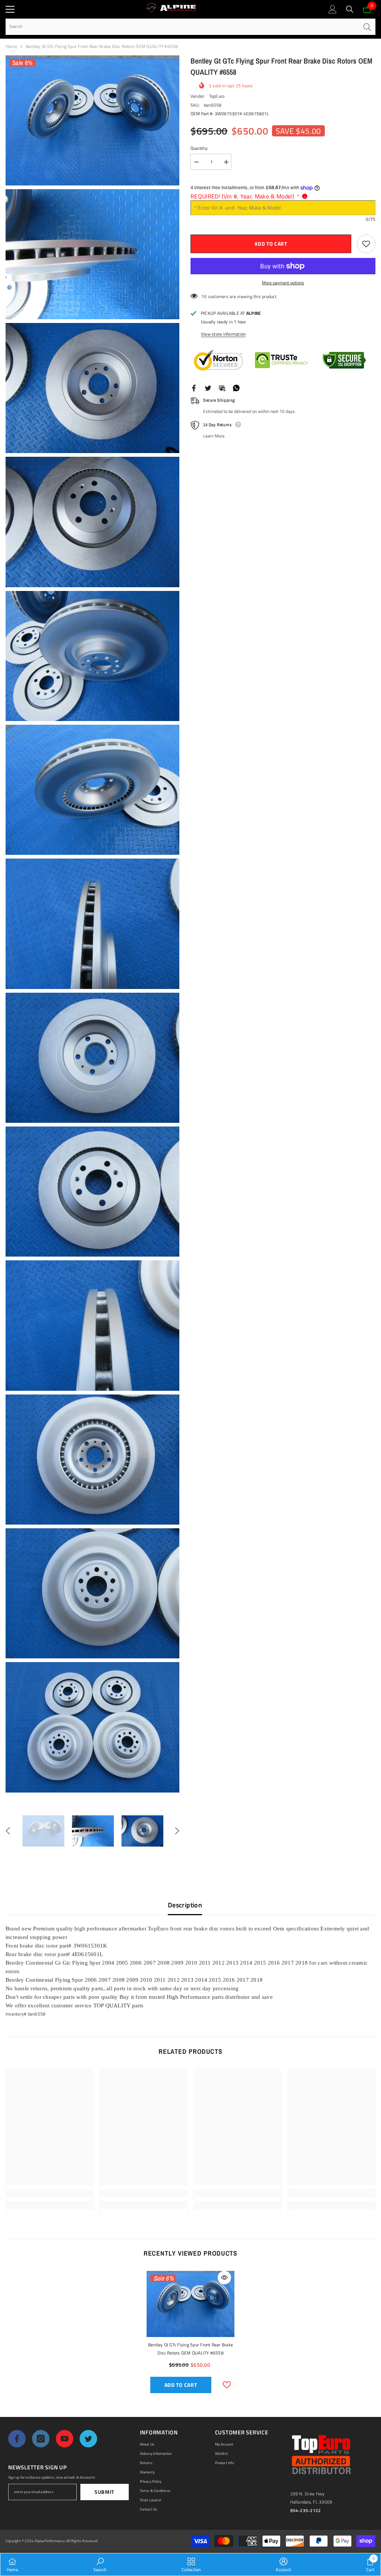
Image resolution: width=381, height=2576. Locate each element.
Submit (104, 2492)
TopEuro (217, 96)
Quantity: (199, 148)
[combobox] (182, 27)
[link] (50, 2193)
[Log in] (333, 9)
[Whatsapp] (236, 387)
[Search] (350, 9)
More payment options (283, 283)
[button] (8, 1831)
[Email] (222, 387)
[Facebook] (194, 387)
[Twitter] (208, 387)
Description (185, 1905)
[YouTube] (65, 2439)
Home (11, 46)
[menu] (10, 9)
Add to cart (272, 244)
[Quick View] (224, 2278)
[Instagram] (41, 2439)
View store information (223, 334)
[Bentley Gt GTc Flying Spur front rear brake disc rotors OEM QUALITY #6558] (191, 2304)
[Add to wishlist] (366, 244)
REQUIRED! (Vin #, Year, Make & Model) (245, 196)
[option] (43, 1831)
